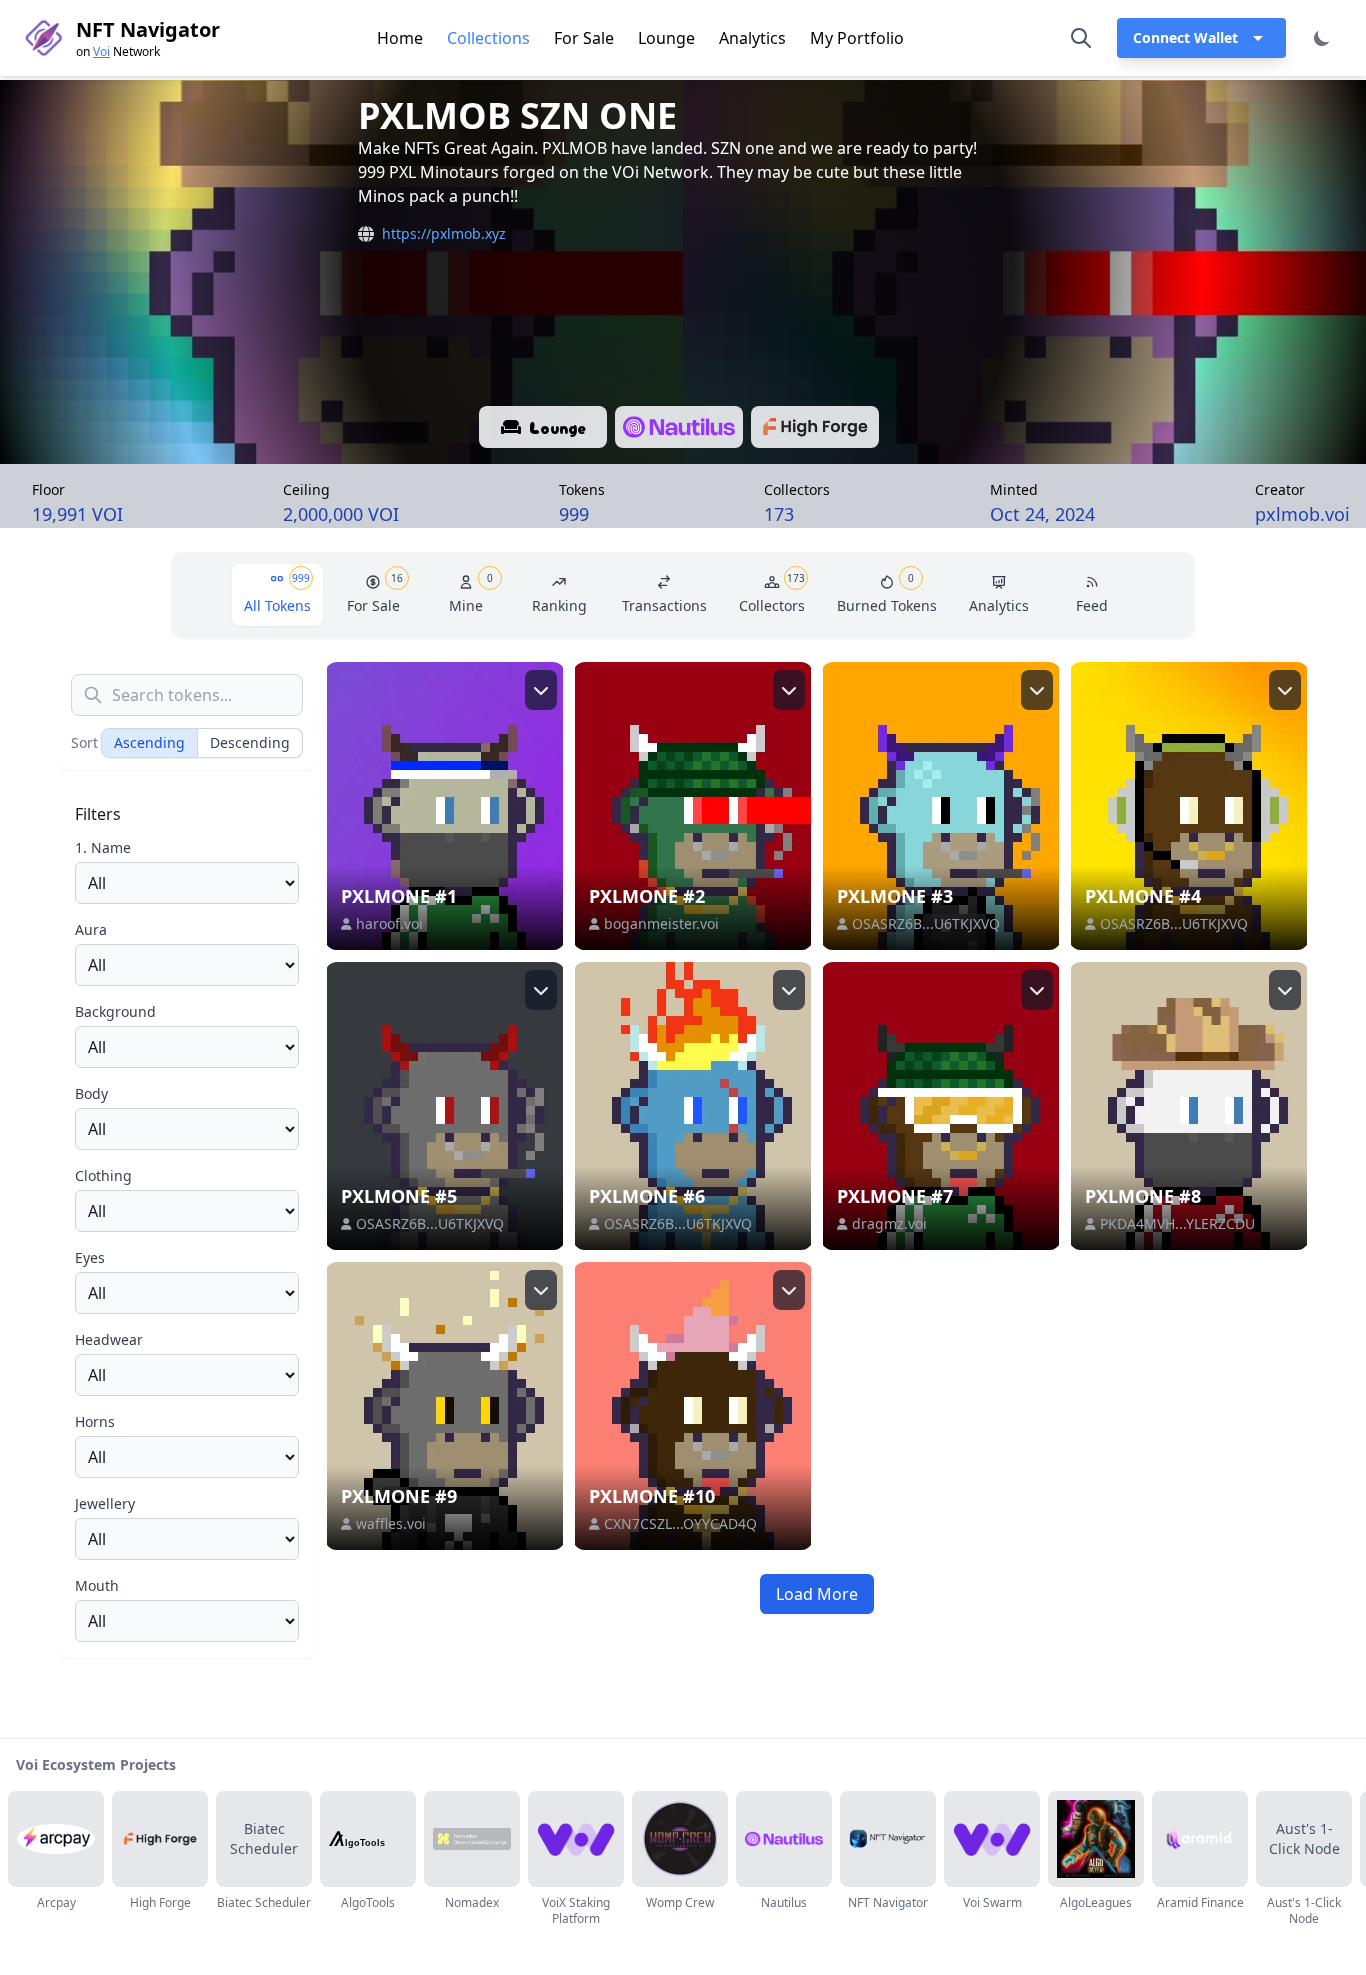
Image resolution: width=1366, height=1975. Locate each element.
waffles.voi (391, 1523)
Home (400, 38)
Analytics (752, 38)
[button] (1201, 38)
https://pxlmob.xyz (444, 233)
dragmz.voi (889, 1223)
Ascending (149, 742)
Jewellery (105, 1503)
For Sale (584, 38)
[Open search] (1081, 38)
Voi (101, 51)
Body (91, 1093)
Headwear (109, 1339)
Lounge (666, 38)
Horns (95, 1421)
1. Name (103, 847)
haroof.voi (389, 923)
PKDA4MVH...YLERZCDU (1177, 1223)
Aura (91, 929)
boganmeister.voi (661, 923)
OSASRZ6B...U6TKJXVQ (926, 923)
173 (779, 514)
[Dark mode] (1322, 38)
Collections (488, 38)
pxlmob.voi (1302, 514)
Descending (250, 742)
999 (574, 514)
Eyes (90, 1257)
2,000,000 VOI (341, 514)
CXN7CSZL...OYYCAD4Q (680, 1523)
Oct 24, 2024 (1042, 513)
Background (115, 1011)
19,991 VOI (77, 514)
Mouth (97, 1585)
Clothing (103, 1175)
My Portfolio (857, 38)
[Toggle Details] (541, 690)
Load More (817, 1594)
